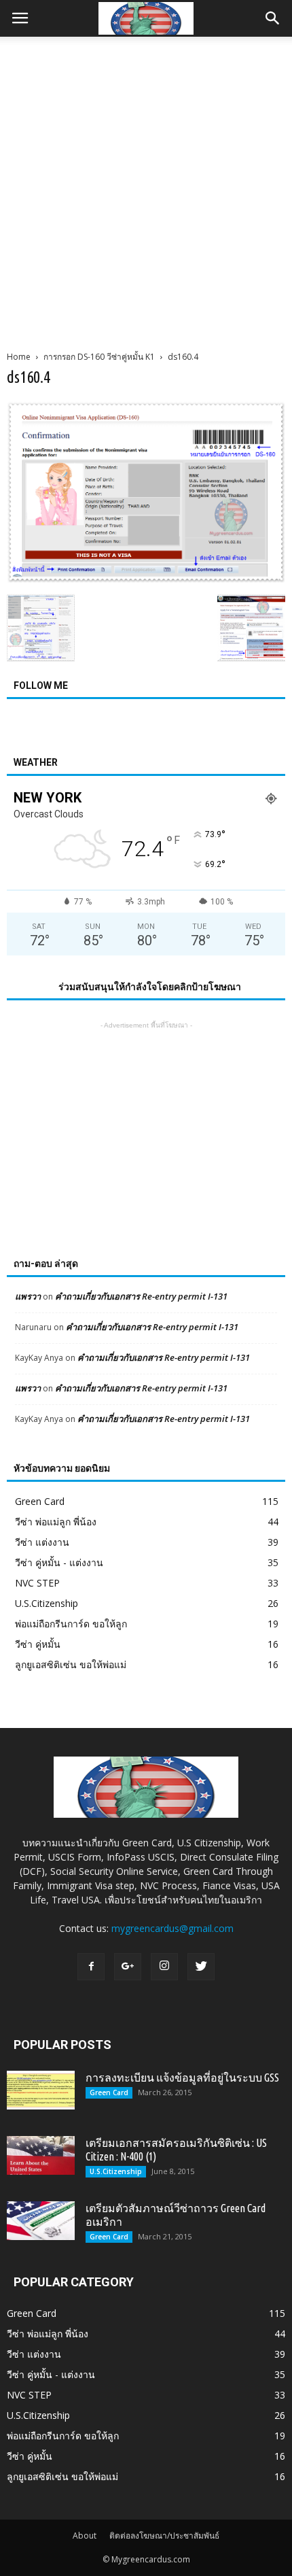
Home (19, 357)
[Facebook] (91, 1967)
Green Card (40, 1501)
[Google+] (128, 1967)
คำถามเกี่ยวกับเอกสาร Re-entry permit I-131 (141, 1296)
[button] (273, 18)
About (85, 2536)
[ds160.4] (146, 579)
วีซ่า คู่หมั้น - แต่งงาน (59, 1562)
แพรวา (28, 1296)
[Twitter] (201, 1967)
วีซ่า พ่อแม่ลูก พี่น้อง (56, 1522)
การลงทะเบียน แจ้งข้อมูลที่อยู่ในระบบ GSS (182, 2078)
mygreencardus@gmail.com (172, 1928)
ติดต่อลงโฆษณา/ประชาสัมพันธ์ (164, 2536)
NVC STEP (37, 1583)
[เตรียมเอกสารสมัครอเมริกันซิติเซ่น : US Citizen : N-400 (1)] (41, 2155)
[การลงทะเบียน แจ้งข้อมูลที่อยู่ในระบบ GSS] (41, 2090)
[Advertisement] (146, 190)
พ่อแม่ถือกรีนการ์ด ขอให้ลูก (71, 1624)
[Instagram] (164, 1967)
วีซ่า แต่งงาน (42, 1542)
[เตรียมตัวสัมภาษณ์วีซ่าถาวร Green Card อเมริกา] (41, 2220)
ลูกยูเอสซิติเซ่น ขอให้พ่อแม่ (71, 1664)
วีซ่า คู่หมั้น (38, 1644)
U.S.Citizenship (47, 1603)
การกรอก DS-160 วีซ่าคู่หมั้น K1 (99, 357)
